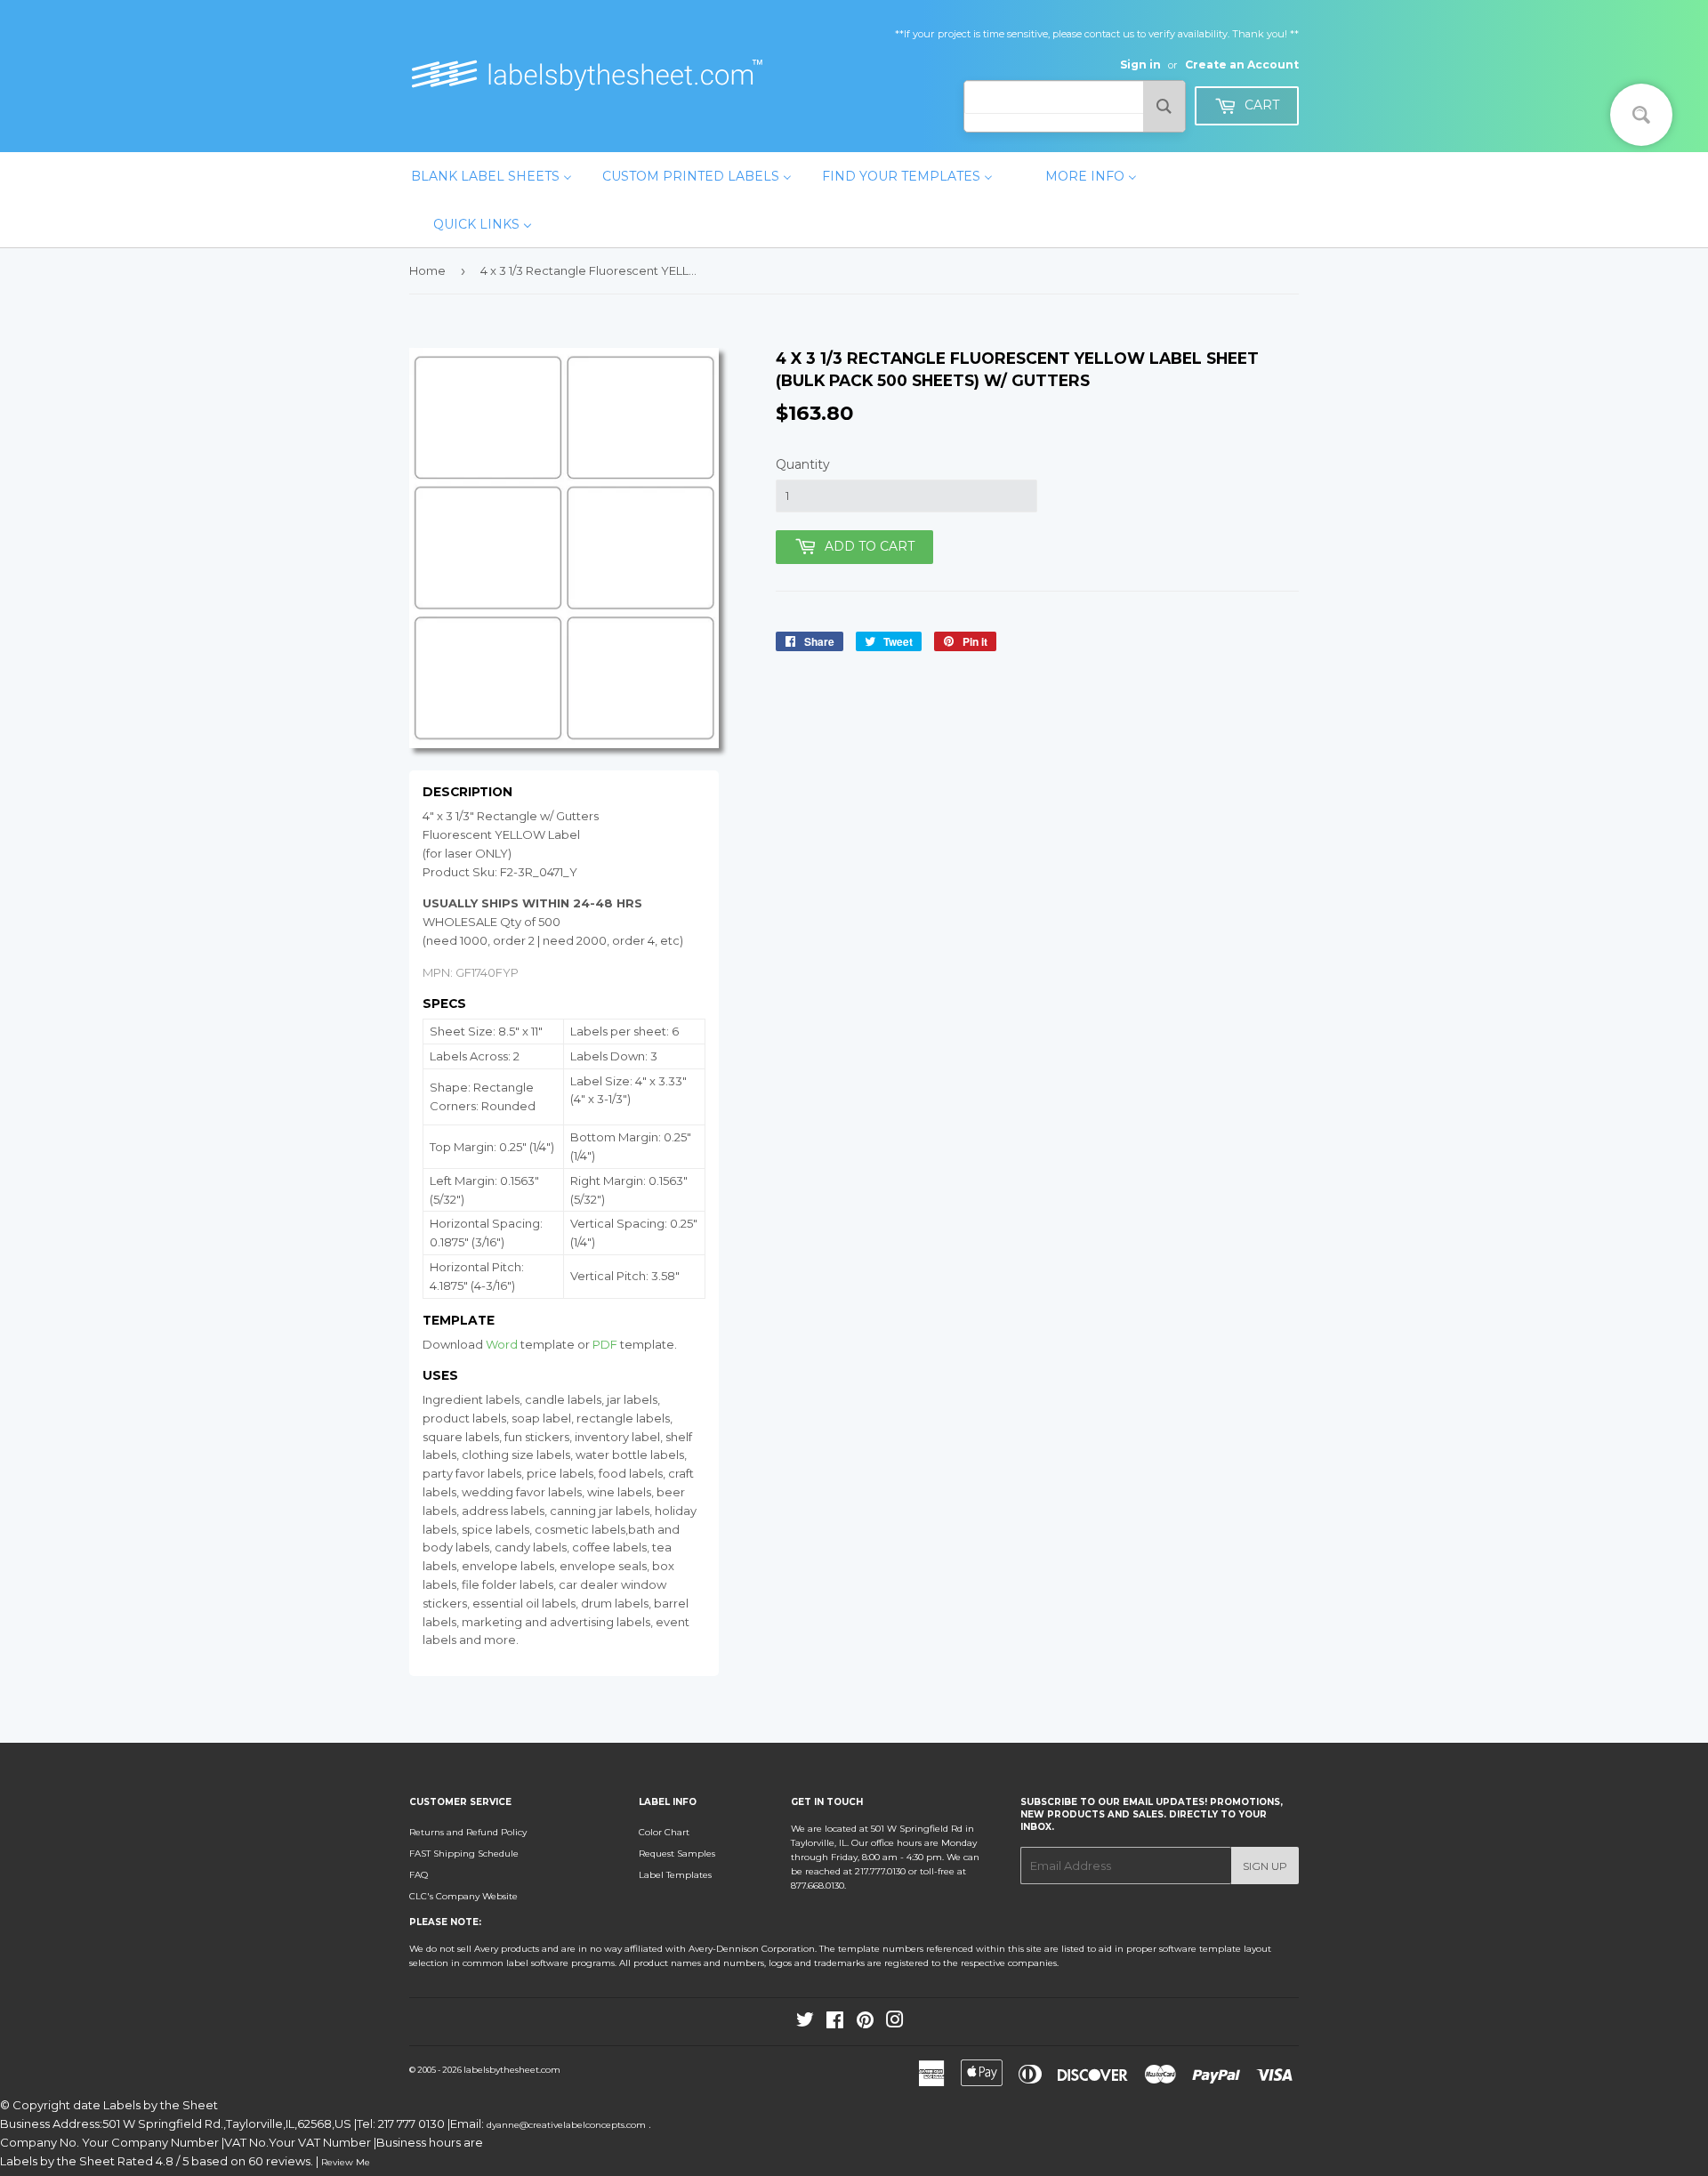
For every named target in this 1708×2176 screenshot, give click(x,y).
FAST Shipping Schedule (464, 1854)
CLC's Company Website (463, 1896)
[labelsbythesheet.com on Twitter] (805, 2023)
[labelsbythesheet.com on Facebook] (835, 2023)
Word (502, 1344)
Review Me (346, 2162)
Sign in (1140, 64)
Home (427, 270)
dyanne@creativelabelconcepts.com (568, 2125)
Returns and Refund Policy (468, 1832)
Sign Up (1265, 1866)
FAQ (419, 1875)
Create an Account (1242, 64)
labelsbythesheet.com (512, 2070)
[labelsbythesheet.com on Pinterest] (865, 2023)
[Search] (1164, 106)
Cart (1260, 105)
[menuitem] (491, 176)
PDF (605, 1344)
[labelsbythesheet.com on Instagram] (895, 2023)
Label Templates (675, 1875)
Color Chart (664, 1832)
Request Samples (677, 1854)
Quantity (803, 464)
